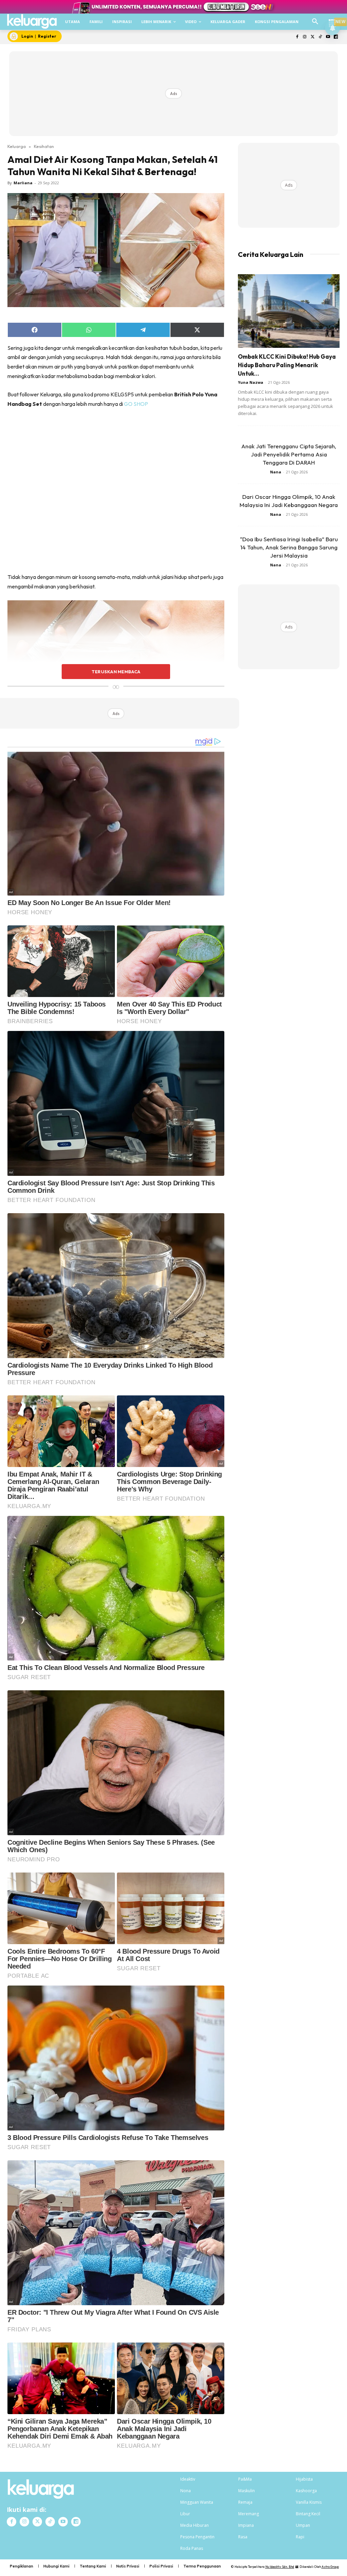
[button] (315, 22)
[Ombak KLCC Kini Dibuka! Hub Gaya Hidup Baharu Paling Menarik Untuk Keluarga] (289, 311)
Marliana (23, 183)
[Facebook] (297, 37)
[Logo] (32, 21)
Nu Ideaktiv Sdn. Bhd (280, 2567)
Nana (276, 472)
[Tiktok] (320, 37)
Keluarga (17, 146)
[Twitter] (313, 37)
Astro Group (330, 2567)
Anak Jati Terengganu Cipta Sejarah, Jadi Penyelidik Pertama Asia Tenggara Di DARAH (289, 454)
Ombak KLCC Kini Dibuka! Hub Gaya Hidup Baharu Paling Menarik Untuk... (287, 365)
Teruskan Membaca (116, 672)
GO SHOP (137, 404)
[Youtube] (328, 37)
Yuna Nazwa (251, 382)
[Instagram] (305, 37)
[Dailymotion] (336, 37)
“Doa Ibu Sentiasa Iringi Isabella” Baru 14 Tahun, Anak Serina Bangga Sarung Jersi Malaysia (289, 547)
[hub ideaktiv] (332, 19)
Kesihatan (44, 146)
